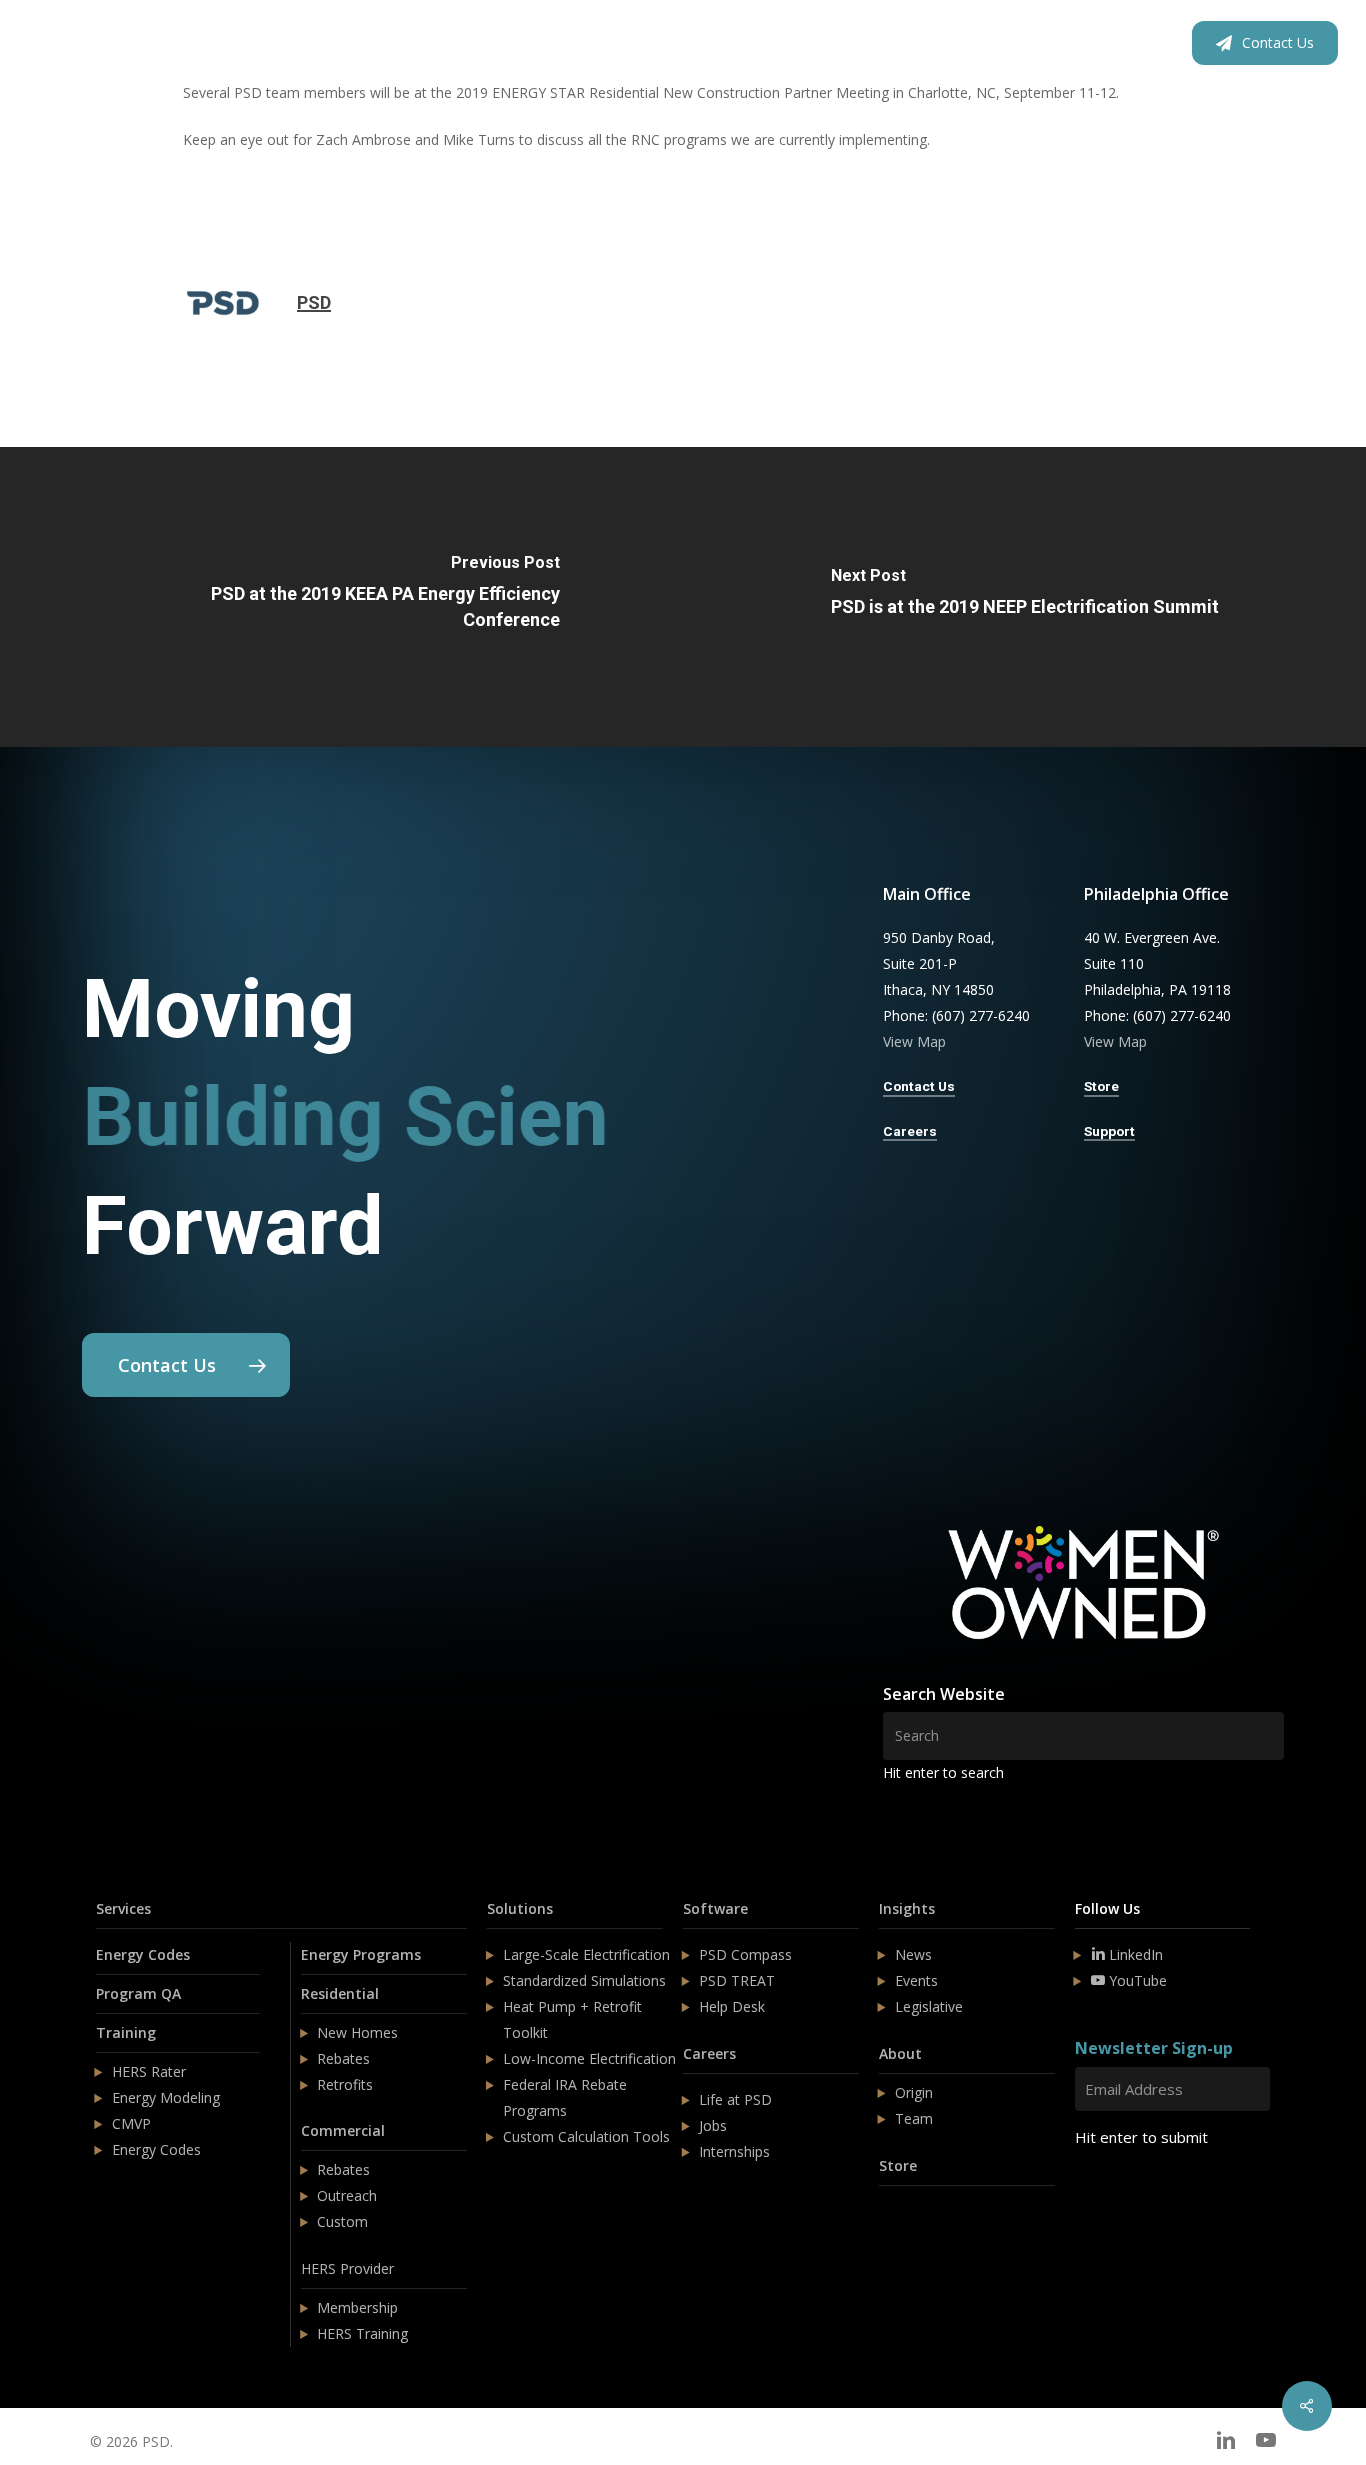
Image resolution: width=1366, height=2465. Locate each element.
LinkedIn (1134, 1954)
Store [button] (1101, 1086)
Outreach (347, 2195)
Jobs (713, 2125)
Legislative (929, 2006)
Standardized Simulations (584, 1980)
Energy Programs (361, 1954)
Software (715, 1908)
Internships (734, 2151)
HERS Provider (347, 2268)
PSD (314, 302)
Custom (342, 2221)
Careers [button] (910, 1131)
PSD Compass (745, 1954)
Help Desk (732, 2006)
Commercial (343, 2130)
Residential (340, 1993)
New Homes (357, 2032)
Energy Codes (143, 1954)
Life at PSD (735, 2099)
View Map (914, 1041)
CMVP (131, 2123)
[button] (186, 1365)
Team (914, 2118)
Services (123, 1908)
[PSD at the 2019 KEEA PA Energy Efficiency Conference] (341, 597)
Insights (907, 1908)
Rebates (343, 2058)
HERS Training (362, 2333)
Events (916, 1980)
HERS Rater (149, 2071)
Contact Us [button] (919, 1086)
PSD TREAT (737, 1980)
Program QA (138, 1993)
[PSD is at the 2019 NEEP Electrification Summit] (1024, 597)
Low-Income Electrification (589, 2058)
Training (126, 2032)
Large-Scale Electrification (586, 1954)
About (900, 2053)
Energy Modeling (166, 2097)
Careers (709, 2053)
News (913, 1954)
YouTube (1136, 1980)
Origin (914, 2092)
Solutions (520, 1908)
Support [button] (1109, 1131)
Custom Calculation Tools (586, 2136)
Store (898, 2165)
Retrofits (345, 2084)
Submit (1122, 2196)
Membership (357, 2307)
